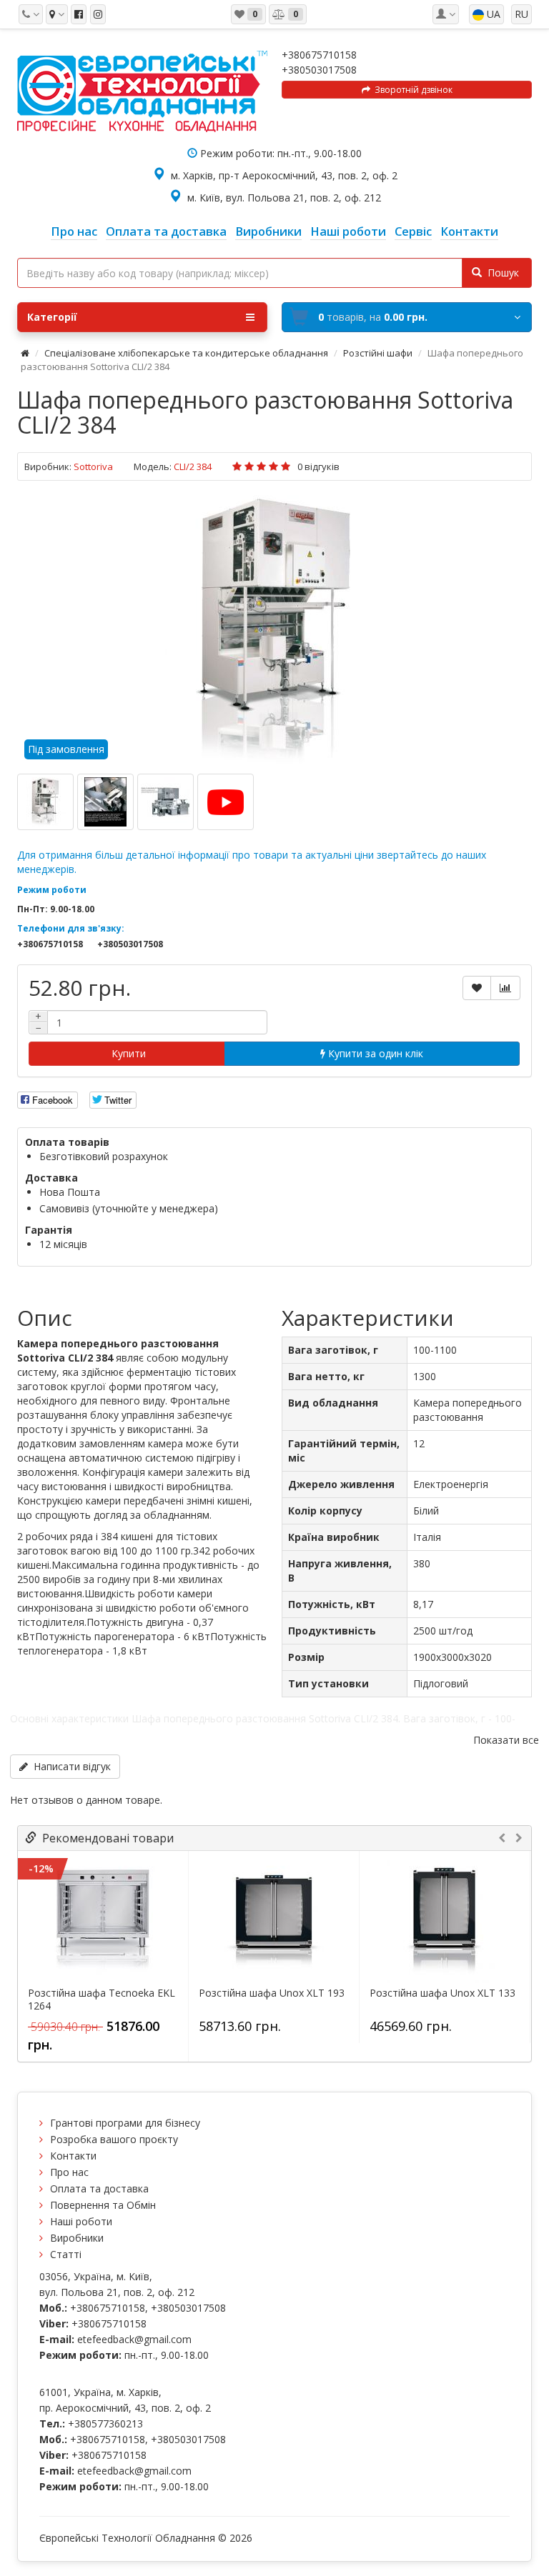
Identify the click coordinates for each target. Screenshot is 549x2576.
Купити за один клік (374, 1053)
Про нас (69, 2172)
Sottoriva (93, 466)
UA (492, 14)
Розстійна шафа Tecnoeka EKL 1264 (102, 2000)
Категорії (52, 317)
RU (521, 14)
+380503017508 (319, 70)
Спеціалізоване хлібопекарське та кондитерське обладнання (186, 353)
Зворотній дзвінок (411, 90)
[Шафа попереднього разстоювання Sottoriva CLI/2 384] (274, 631)
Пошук (500, 273)
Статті (66, 2254)
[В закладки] (477, 988)
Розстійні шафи (378, 353)
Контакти (73, 2156)
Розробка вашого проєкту (114, 2139)
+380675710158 (319, 55)
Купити (127, 1053)
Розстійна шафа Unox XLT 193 (272, 1993)
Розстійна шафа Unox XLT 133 (442, 1993)
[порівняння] (505, 988)
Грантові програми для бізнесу (125, 2123)
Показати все (506, 1740)
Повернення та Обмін (103, 2205)
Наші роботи (81, 2221)
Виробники (77, 2238)
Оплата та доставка (99, 2188)
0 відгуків (318, 466)
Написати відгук (69, 1766)
